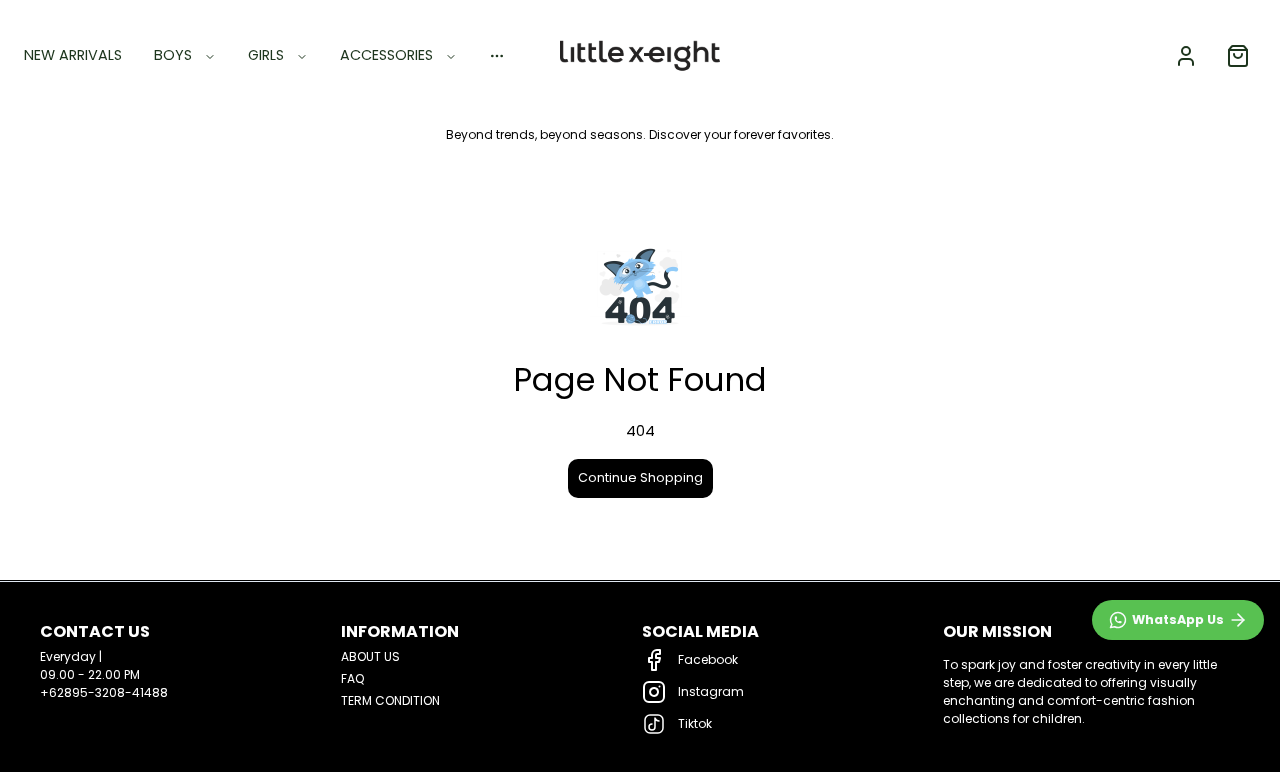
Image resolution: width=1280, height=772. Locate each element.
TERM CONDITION (390, 700)
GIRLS (266, 55)
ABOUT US (370, 656)
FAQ (352, 678)
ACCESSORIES (386, 55)
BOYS (173, 55)
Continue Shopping (640, 477)
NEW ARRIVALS (73, 55)
